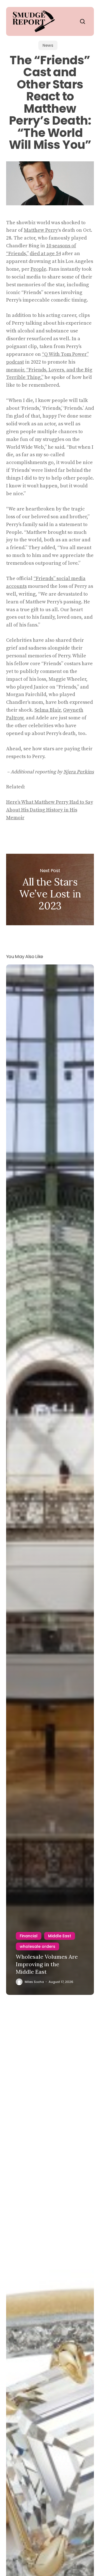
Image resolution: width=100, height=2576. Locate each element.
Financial (29, 1936)
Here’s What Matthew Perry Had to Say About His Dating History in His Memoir (50, 810)
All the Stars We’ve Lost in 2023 (50, 889)
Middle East (60, 1936)
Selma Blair (47, 710)
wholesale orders (37, 1946)
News (48, 45)
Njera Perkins (79, 772)
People (38, 269)
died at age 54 (45, 254)
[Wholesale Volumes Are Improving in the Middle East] (50, 1480)
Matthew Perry (41, 230)
